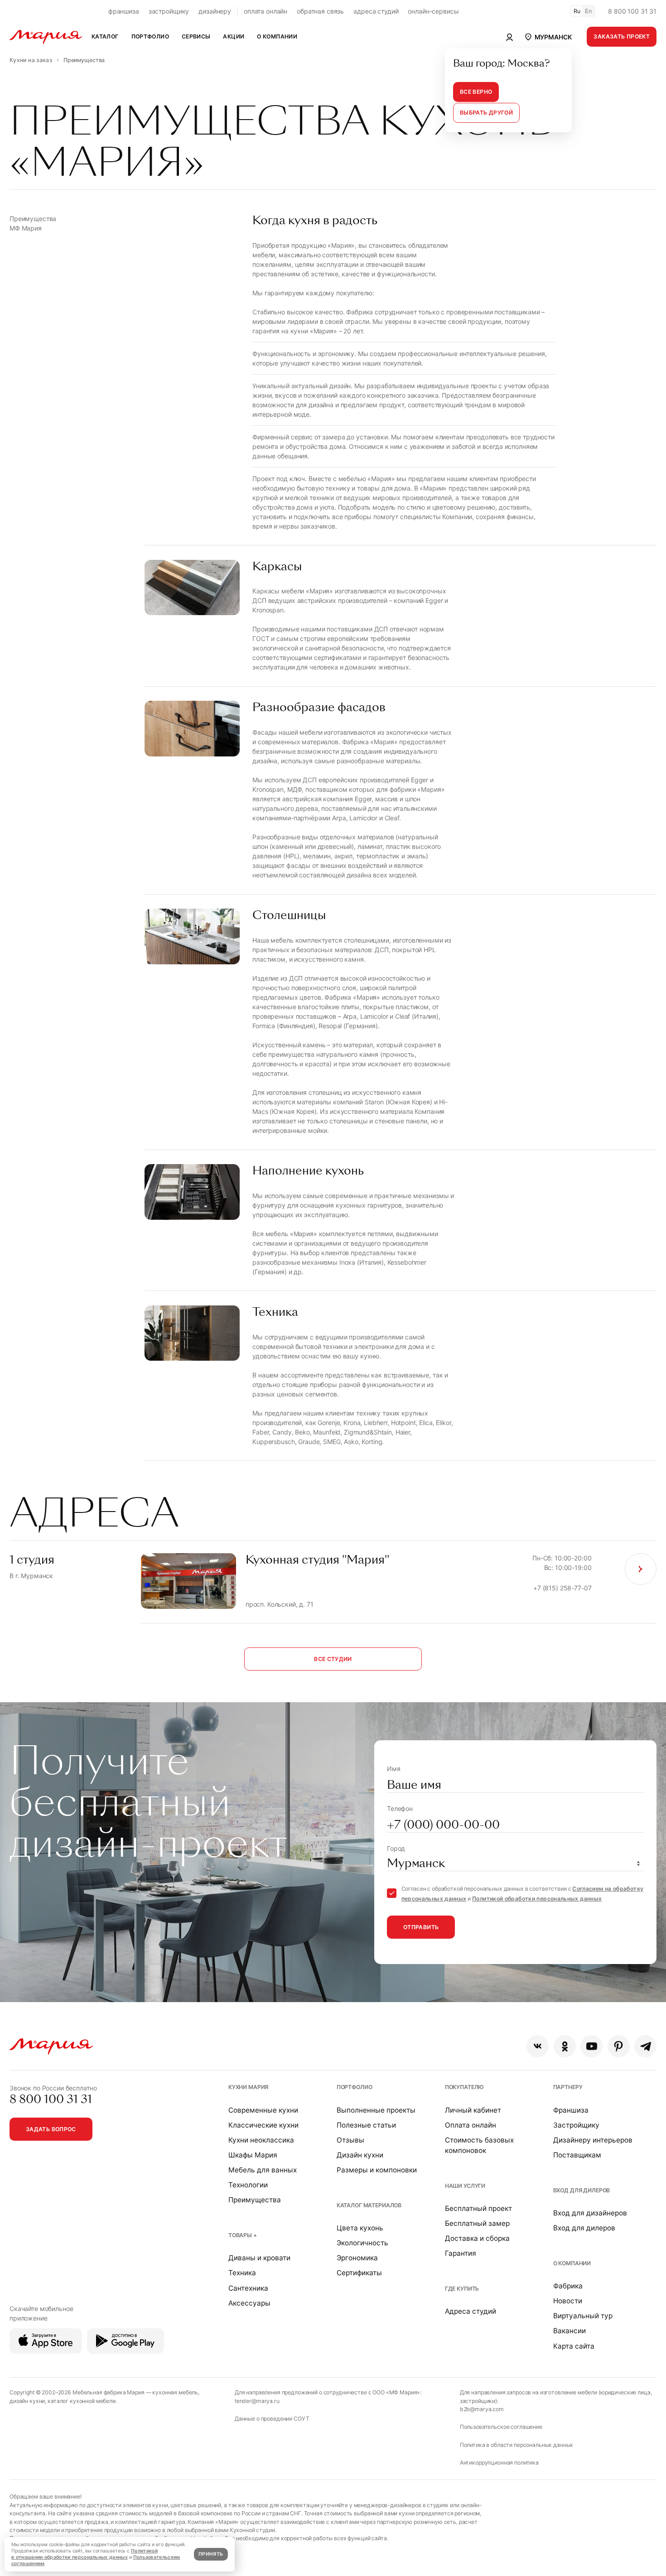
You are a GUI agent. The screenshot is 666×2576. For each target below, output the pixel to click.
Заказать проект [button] (622, 36)
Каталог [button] (105, 36)
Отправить (421, 1927)
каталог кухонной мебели (82, 2401)
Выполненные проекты (376, 2110)
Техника (242, 2273)
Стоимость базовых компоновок (479, 2145)
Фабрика (568, 2286)
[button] (548, 37)
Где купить (462, 2289)
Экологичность (362, 2243)
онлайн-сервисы (433, 11)
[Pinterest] (619, 2046)
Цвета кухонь (360, 2228)
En (589, 11)
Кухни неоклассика (261, 2140)
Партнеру (568, 2087)
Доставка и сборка (477, 2238)
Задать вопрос (51, 2129)
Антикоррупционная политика (499, 2463)
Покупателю (465, 2087)
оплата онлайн (265, 11)
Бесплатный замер (477, 2223)
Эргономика (357, 2258)
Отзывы (350, 2140)
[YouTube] (591, 2046)
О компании (572, 2263)
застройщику (169, 11)
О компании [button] (277, 36)
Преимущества (255, 2200)
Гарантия (461, 2253)
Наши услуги (465, 2186)
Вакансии (569, 2331)
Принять (211, 2554)
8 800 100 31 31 (632, 11)
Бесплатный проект (478, 2208)
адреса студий (376, 11)
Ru (577, 11)
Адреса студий (471, 2311)
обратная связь (320, 11)
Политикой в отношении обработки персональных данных (84, 2554)
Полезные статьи (366, 2125)
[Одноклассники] (565, 2046)
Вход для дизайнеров (590, 2213)
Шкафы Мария (253, 2155)
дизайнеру (215, 11)
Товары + (243, 2235)
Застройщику (576, 2125)
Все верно (476, 92)
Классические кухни (263, 2125)
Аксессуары (249, 2303)
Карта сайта (574, 2346)
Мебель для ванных (263, 2170)
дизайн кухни (27, 2401)
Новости (568, 2301)
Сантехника (248, 2288)
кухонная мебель (175, 2392)
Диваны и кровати (259, 2258)
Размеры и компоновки (377, 2170)
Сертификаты (359, 2273)
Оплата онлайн (471, 2125)
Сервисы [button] (196, 36)
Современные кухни (263, 2110)
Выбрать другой (486, 113)
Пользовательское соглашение (501, 2427)
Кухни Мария (248, 2087)
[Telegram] (645, 2046)
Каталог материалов (369, 2205)
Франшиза (571, 2110)
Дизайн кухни (360, 2155)
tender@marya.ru (257, 2401)
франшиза (124, 11)
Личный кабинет (473, 2110)
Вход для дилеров (582, 2190)
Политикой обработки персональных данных (537, 1899)
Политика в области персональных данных (517, 2445)
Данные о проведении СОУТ (272, 2419)
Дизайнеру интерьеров (593, 2140)
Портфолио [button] (150, 36)
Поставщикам (577, 2155)
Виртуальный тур (583, 2316)
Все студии (333, 1659)
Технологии (248, 2185)
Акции (234, 36)
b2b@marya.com (482, 2409)
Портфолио (355, 2087)
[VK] (538, 2046)
